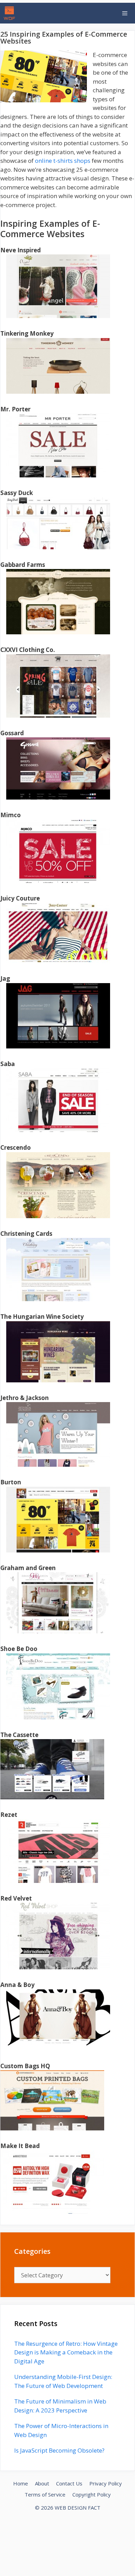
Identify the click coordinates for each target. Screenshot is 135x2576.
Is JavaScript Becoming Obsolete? (59, 2450)
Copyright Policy (92, 2494)
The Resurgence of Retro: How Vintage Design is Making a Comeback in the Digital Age (66, 2352)
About (42, 2483)
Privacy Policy (106, 2483)
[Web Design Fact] (11, 13)
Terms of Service (45, 2494)
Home (21, 2483)
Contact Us (69, 2483)
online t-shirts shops (63, 161)
